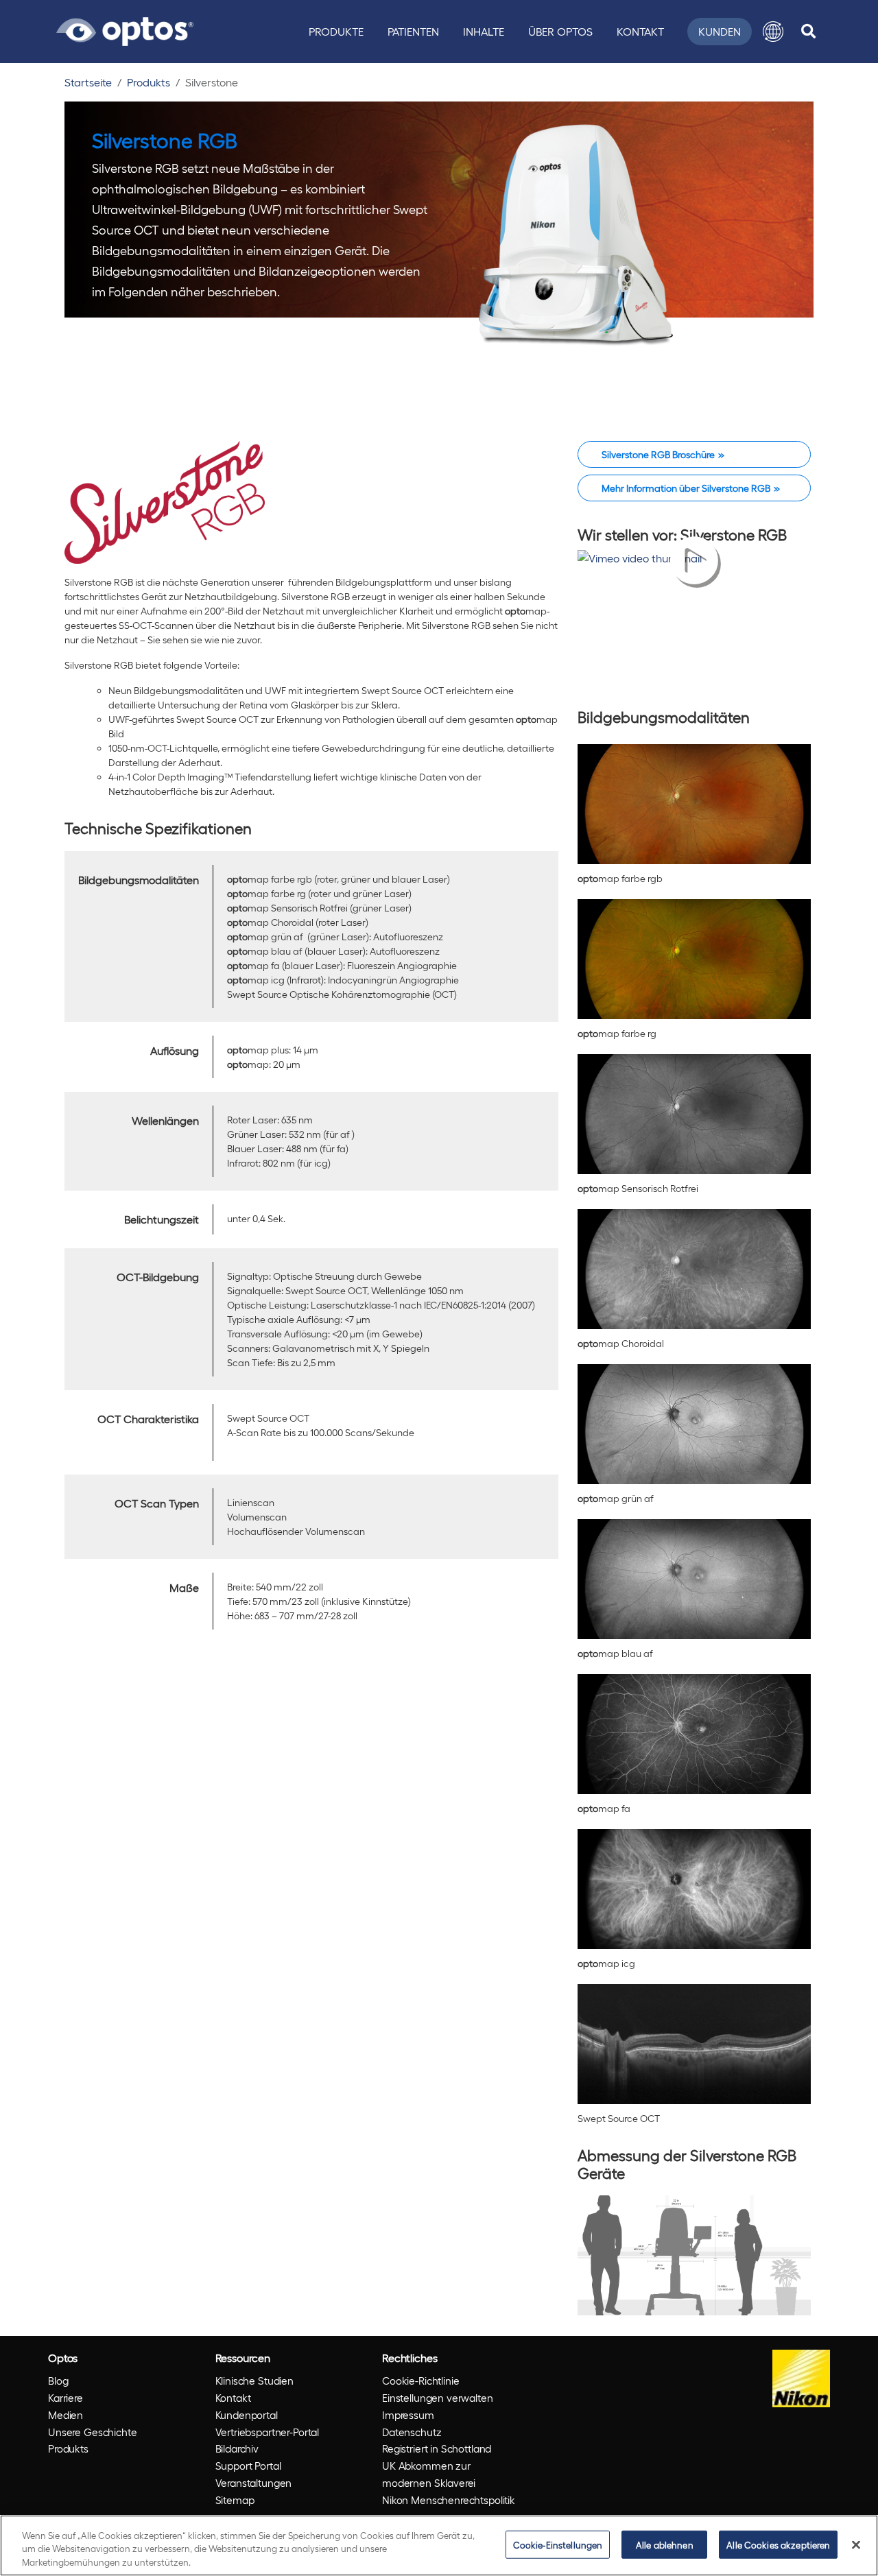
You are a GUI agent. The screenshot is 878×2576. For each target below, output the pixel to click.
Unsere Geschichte (92, 2432)
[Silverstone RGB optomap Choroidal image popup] (694, 1265)
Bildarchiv (237, 2448)
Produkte (336, 31)
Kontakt (640, 31)
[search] (808, 32)
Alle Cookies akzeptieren (778, 2544)
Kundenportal (247, 2415)
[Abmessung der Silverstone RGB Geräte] (694, 2252)
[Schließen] (856, 2544)
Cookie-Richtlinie (420, 2381)
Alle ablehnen (665, 2544)
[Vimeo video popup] (694, 619)
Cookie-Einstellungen (558, 2544)
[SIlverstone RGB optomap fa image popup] (694, 1730)
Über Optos (560, 31)
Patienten (413, 31)
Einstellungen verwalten (438, 2398)
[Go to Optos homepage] (125, 29)
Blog (58, 2381)
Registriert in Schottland (437, 2448)
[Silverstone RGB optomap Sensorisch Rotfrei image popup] (694, 1110)
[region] (439, 2545)
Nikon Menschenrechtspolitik (449, 2500)
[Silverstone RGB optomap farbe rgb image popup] (694, 800)
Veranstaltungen (254, 2483)
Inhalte (484, 31)
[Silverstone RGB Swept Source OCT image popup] (694, 2040)
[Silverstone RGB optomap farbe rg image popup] (694, 955)
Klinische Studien (254, 2381)
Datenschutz (412, 2432)
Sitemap (235, 2500)
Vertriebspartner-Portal (268, 2432)
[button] (773, 32)
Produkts (149, 82)
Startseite (88, 82)
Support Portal (248, 2466)
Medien (66, 2415)
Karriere (66, 2398)
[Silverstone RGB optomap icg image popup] (694, 1885)
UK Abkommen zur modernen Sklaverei (429, 2474)
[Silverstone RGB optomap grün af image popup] (694, 1420)
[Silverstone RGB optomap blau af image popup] (694, 1575)
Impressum (408, 2415)
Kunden (720, 31)
